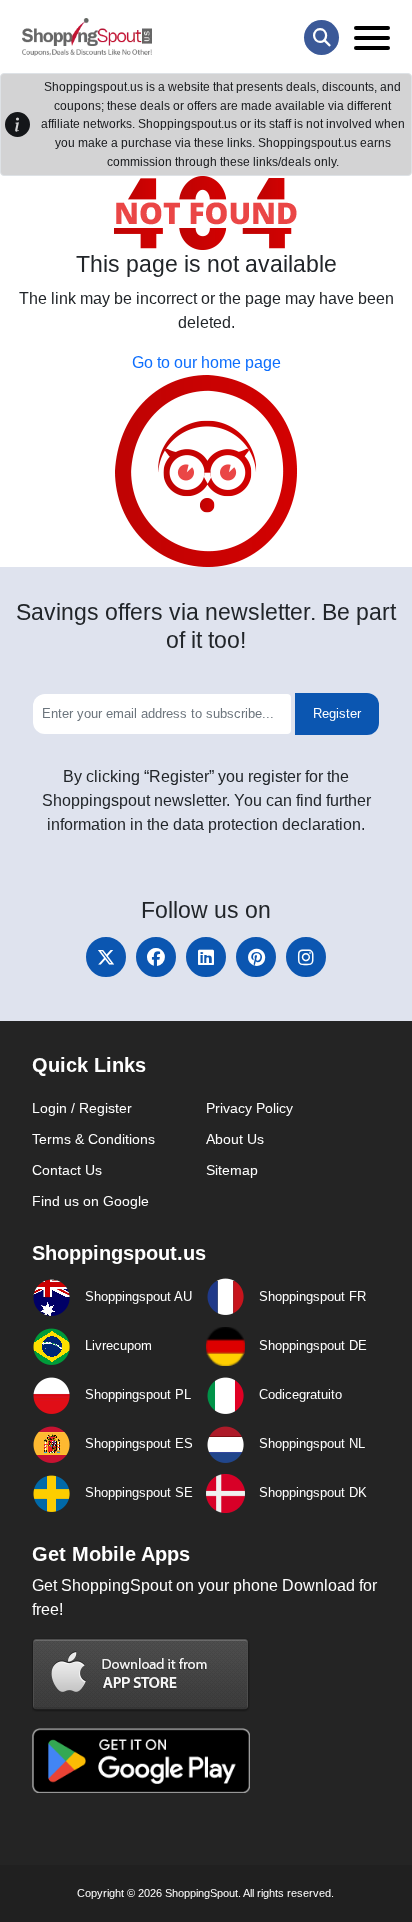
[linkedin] (206, 957)
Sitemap (232, 1170)
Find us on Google (90, 1201)
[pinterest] (256, 957)
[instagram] (306, 957)
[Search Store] (321, 37)
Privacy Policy (249, 1108)
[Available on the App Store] (141, 1674)
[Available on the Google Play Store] (141, 1759)
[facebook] (156, 957)
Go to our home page (206, 362)
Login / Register (82, 1108)
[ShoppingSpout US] (87, 37)
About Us (235, 1139)
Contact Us (67, 1170)
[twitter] (106, 957)
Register (337, 713)
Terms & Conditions (93, 1139)
